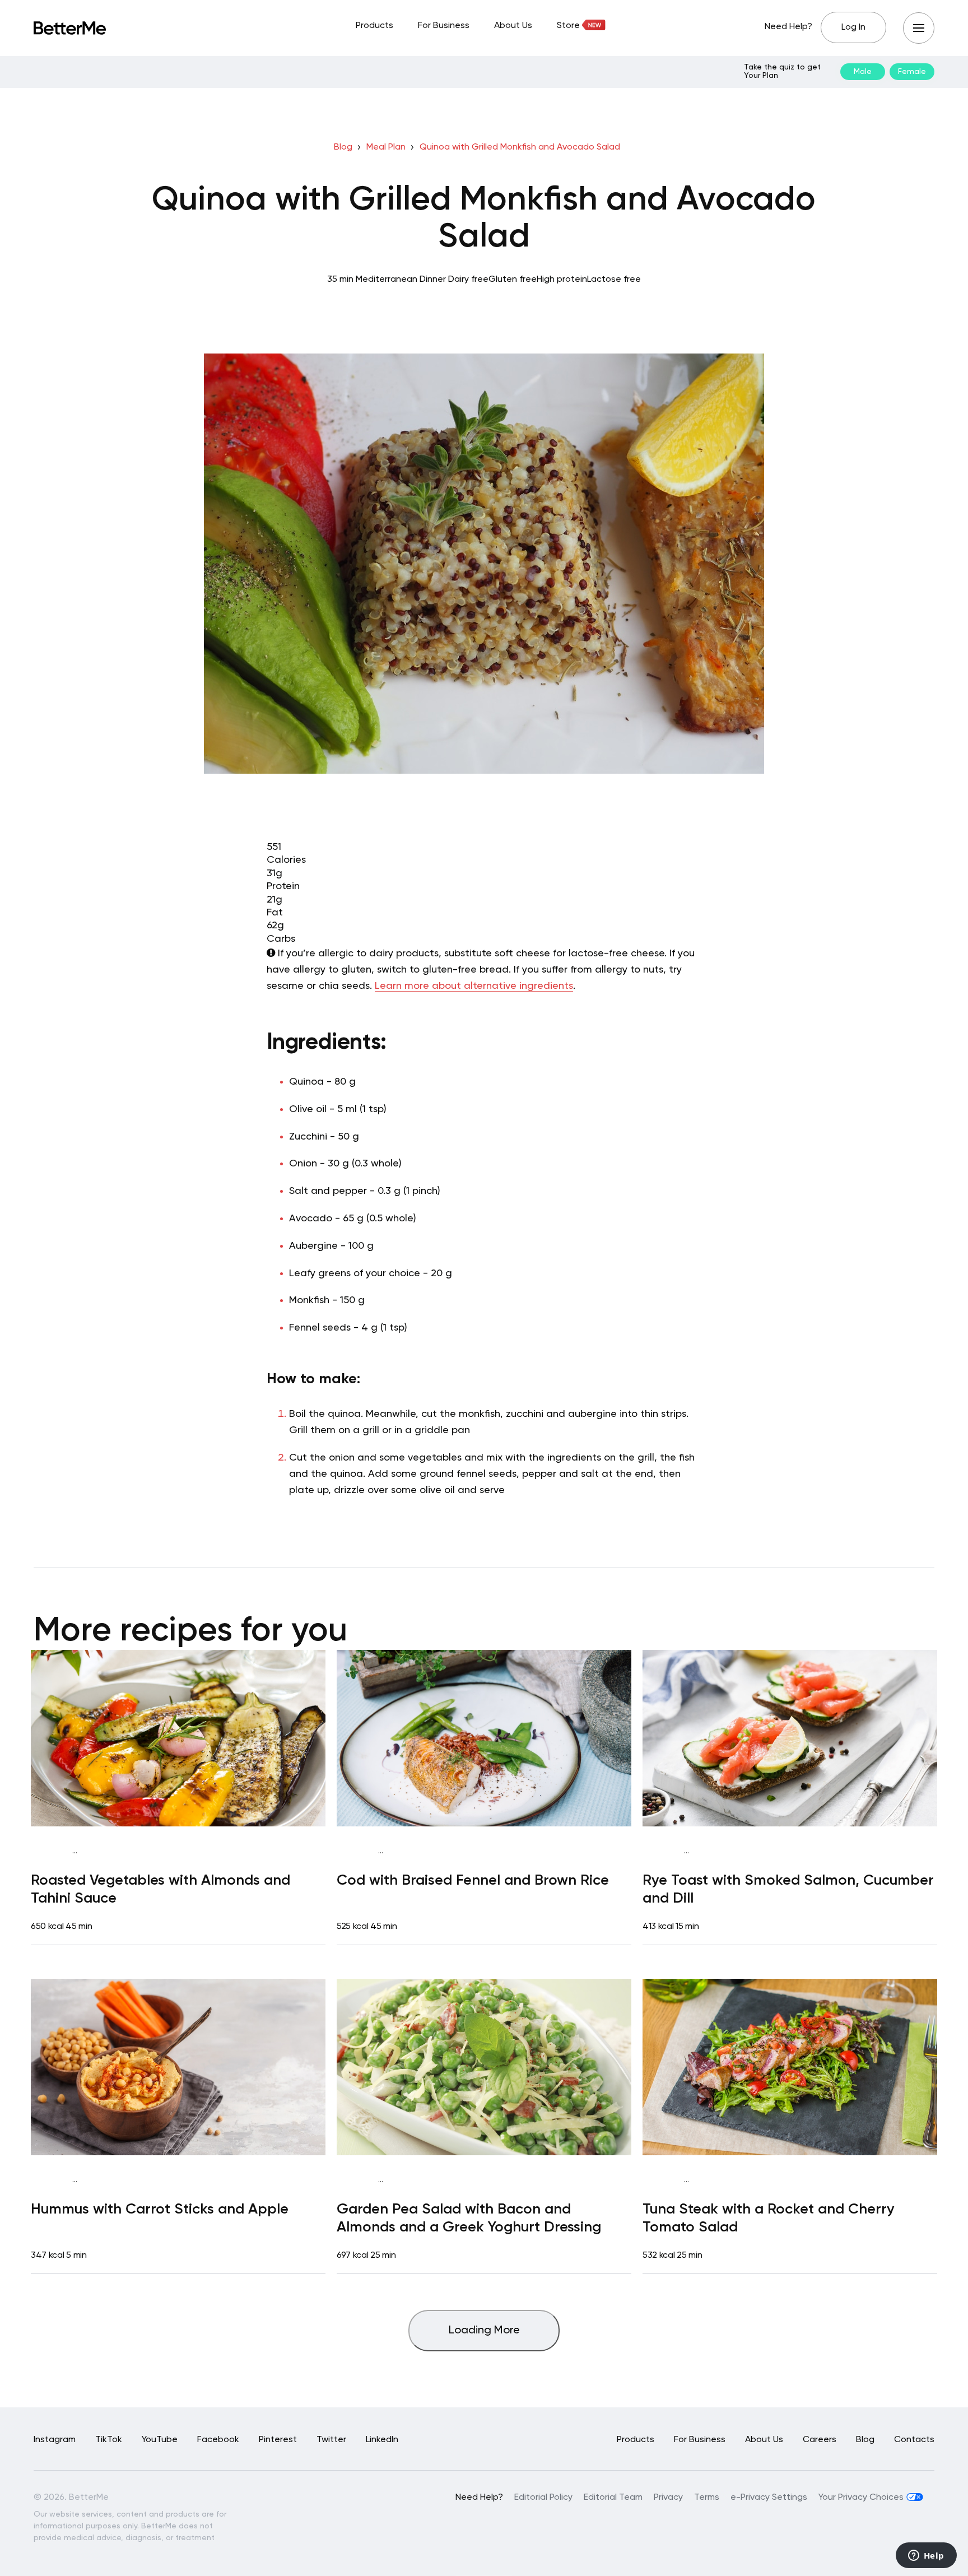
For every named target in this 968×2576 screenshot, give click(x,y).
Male (863, 72)
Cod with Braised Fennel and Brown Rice (473, 1881)
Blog (343, 147)
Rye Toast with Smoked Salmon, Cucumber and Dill (788, 1889)
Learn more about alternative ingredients (474, 986)
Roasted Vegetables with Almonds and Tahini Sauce (160, 1889)
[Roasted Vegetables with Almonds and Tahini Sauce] (178, 1738)
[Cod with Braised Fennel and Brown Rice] (484, 1738)
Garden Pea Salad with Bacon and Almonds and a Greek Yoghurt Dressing (469, 2218)
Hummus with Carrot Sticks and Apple (160, 2210)
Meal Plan (386, 147)
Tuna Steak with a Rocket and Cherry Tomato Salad (769, 2218)
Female (912, 72)
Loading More (484, 2331)
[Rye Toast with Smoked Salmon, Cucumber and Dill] (790, 1738)
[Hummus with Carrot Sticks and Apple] (178, 2067)
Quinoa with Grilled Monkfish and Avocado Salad (520, 147)
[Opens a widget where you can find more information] (926, 2556)
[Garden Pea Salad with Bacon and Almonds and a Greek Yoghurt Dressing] (484, 2067)
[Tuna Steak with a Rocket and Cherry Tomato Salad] (790, 2067)
